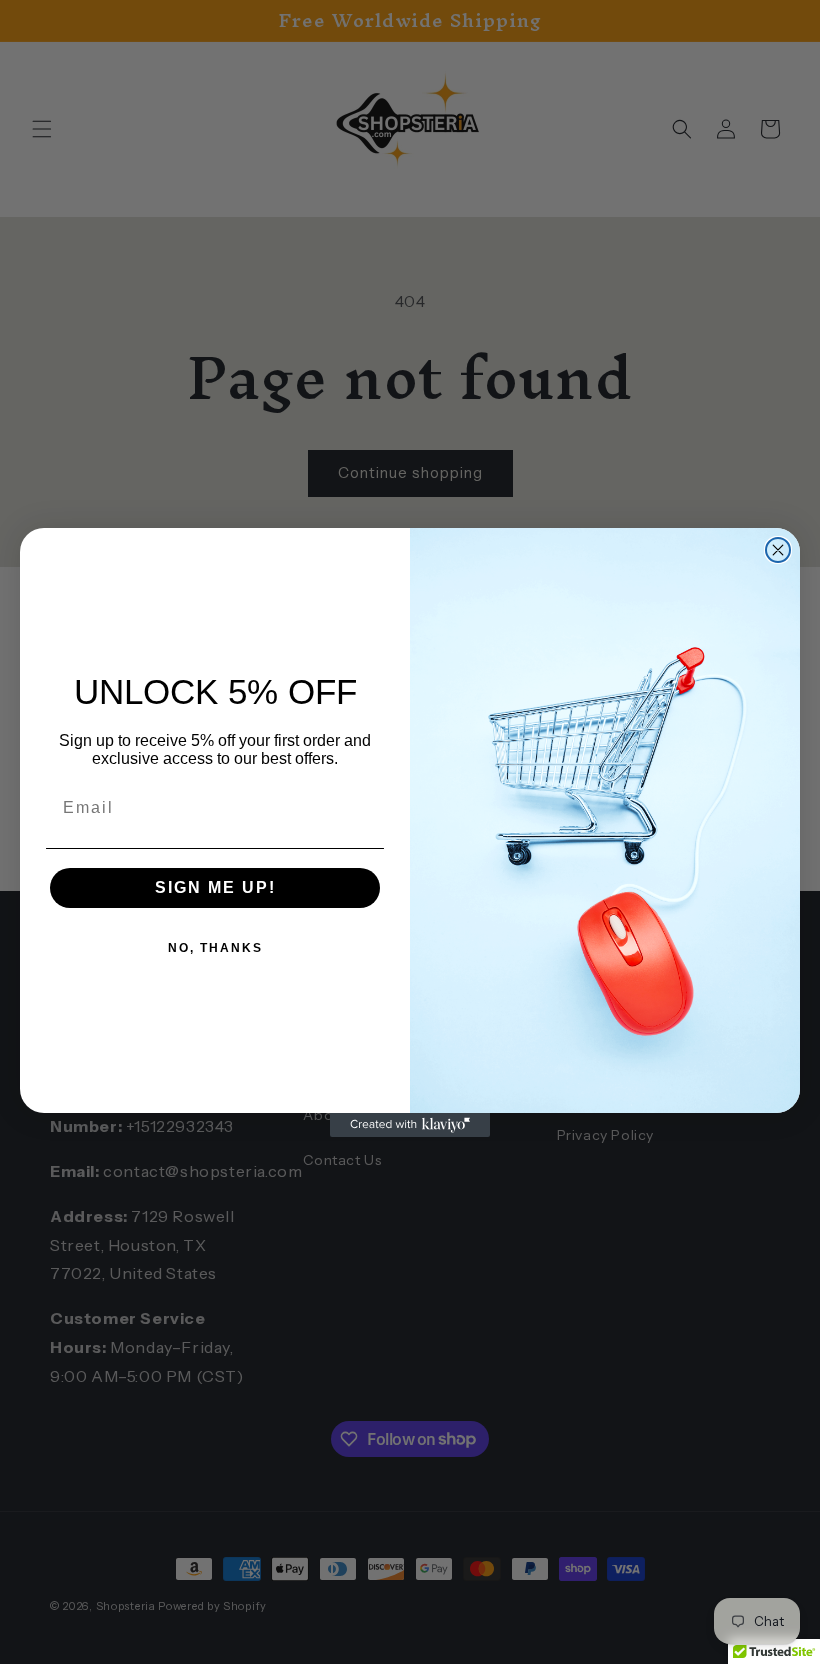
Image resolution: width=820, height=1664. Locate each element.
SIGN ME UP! (215, 887)
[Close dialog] (778, 550)
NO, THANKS (215, 948)
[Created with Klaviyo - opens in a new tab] (410, 1125)
